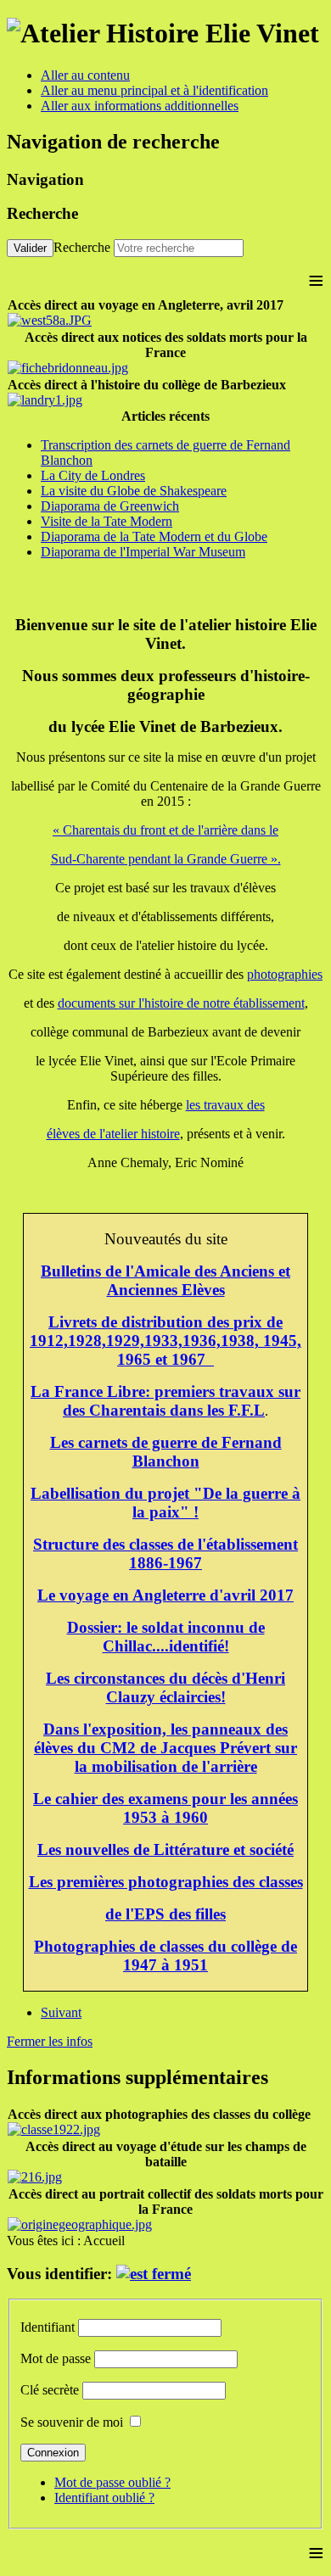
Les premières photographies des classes (166, 1882)
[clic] (154, 2274)
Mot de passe (56, 2358)
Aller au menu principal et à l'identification (154, 90)
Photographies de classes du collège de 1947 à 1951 (165, 1956)
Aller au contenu (85, 75)
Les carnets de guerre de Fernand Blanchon (166, 1452)
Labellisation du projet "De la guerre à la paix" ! (165, 1503)
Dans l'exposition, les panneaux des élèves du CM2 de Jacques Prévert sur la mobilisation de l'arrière (165, 1748)
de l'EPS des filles (165, 1914)
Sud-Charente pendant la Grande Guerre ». (166, 859)
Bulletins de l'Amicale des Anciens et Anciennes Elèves (165, 1280)
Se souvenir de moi (72, 2422)
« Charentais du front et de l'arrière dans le (165, 830)
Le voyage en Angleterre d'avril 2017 (165, 1595)
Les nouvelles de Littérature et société (165, 1850)
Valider (30, 248)
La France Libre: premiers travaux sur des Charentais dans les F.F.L (165, 1401)
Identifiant (48, 2327)
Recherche (82, 247)
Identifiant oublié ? (104, 2498)
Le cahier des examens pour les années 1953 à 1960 (165, 1808)
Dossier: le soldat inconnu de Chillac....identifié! (166, 1637)
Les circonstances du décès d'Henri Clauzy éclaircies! (165, 1688)
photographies (285, 974)
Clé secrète (50, 2390)
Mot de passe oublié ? (112, 2482)
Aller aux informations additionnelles (140, 106)
